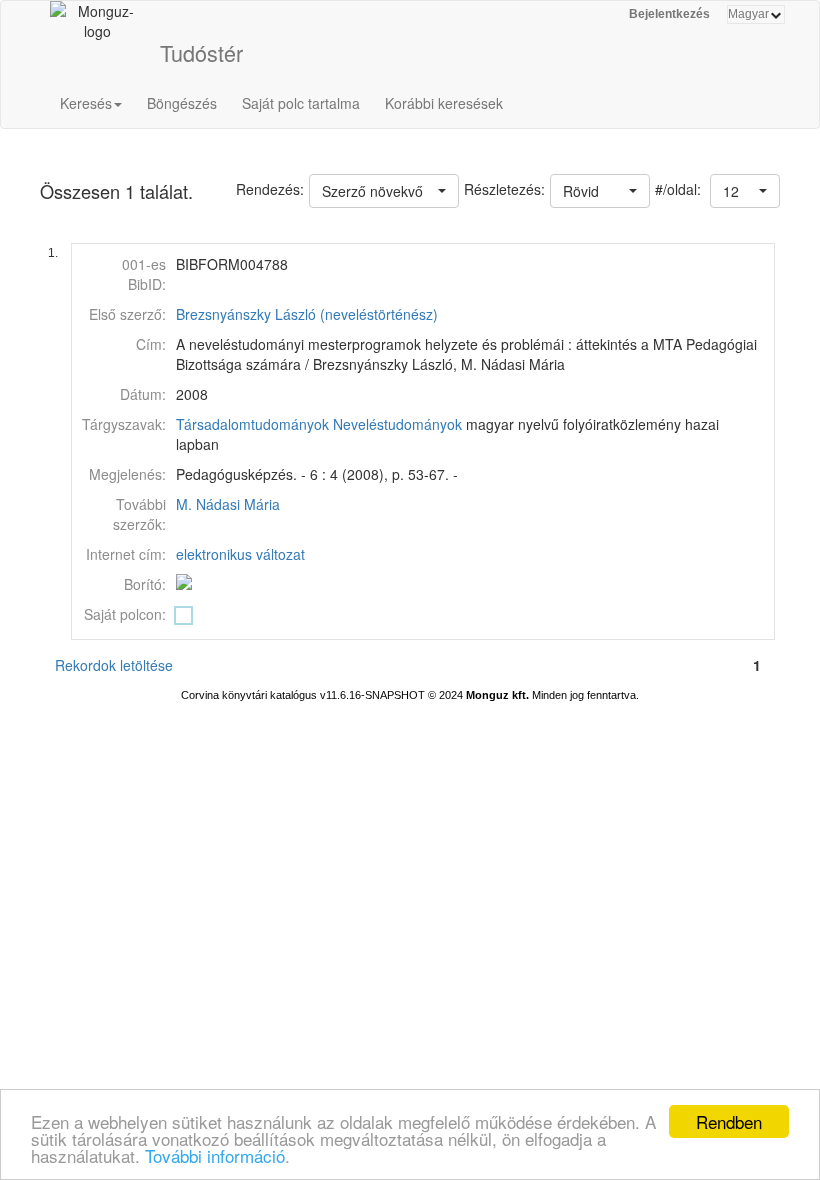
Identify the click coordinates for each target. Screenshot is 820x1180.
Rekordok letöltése (114, 665)
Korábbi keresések (444, 103)
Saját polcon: (125, 614)
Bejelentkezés (669, 14)
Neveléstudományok (397, 424)
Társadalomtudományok (252, 424)
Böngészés (182, 103)
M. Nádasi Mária (228, 504)
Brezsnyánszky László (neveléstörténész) (307, 314)
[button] (745, 191)
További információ (215, 1155)
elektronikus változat (240, 554)
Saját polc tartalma (301, 103)
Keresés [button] (86, 103)
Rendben (729, 1121)
